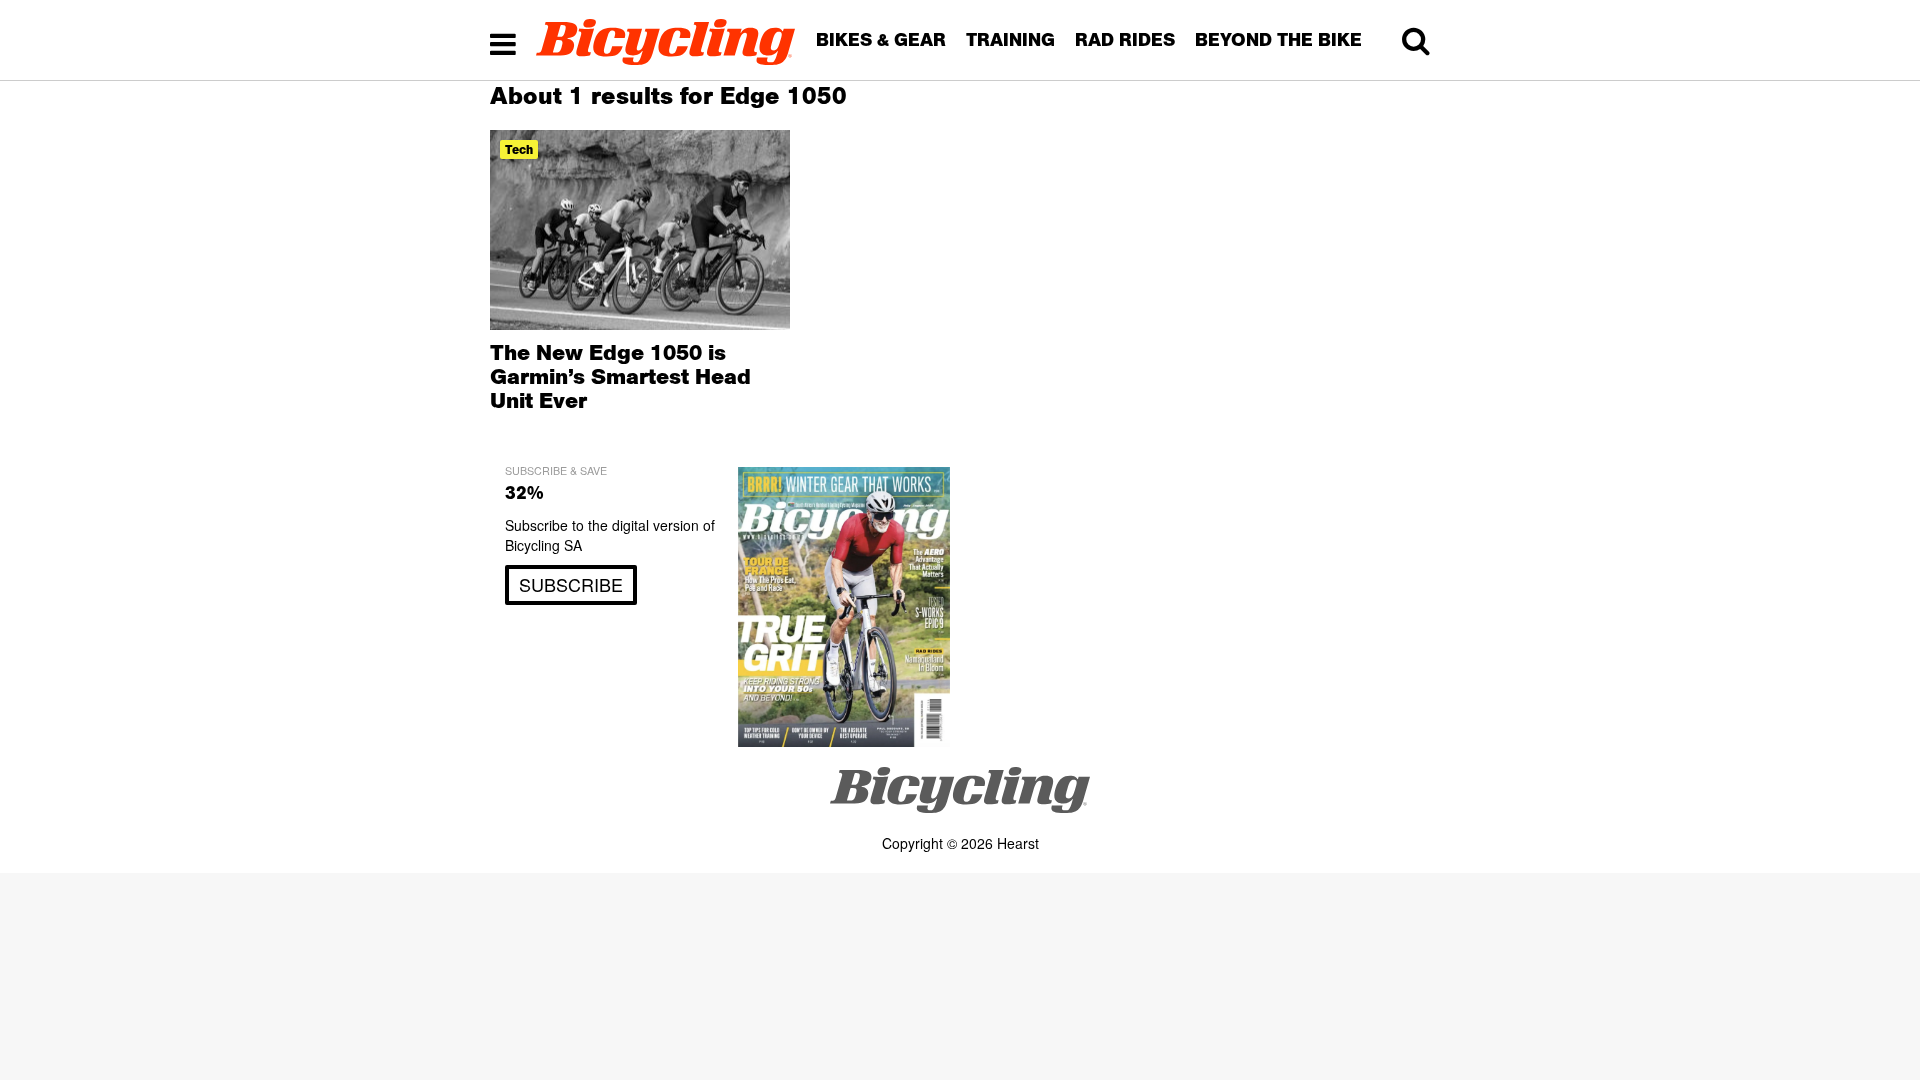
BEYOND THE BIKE (1278, 39)
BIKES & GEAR (881, 39)
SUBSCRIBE (571, 584)
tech (519, 149)
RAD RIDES (1125, 39)
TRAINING (1010, 39)
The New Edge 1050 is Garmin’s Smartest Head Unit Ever (620, 376)
